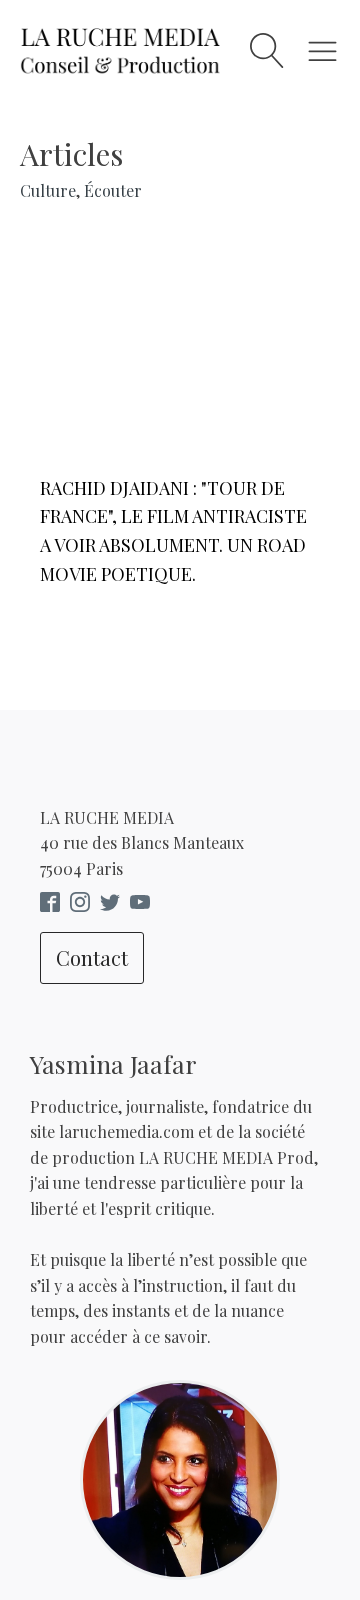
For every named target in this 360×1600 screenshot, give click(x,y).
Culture (48, 190)
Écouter (113, 190)
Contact (92, 957)
